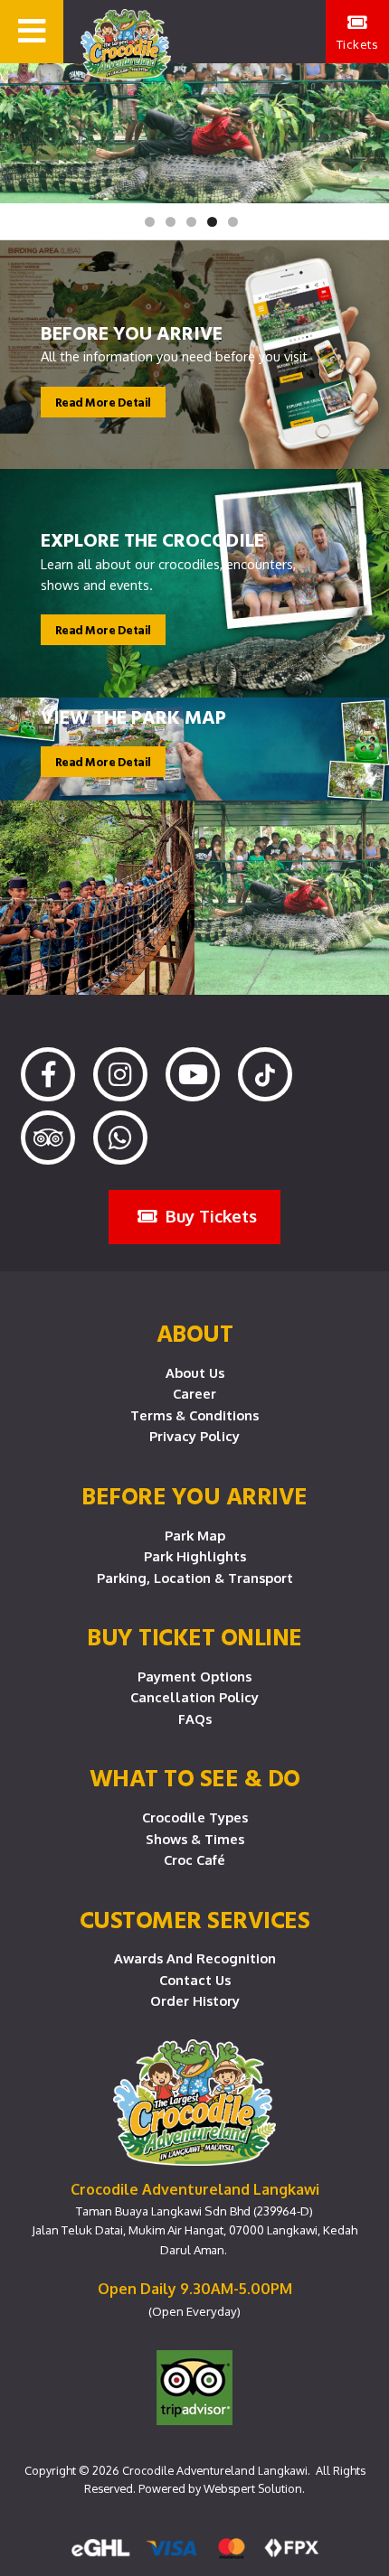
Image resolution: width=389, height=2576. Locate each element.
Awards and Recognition (195, 1958)
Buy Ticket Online (194, 1636)
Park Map (195, 1535)
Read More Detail (103, 402)
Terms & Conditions (194, 1415)
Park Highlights (195, 1556)
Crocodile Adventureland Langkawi (215, 2470)
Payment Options (194, 1676)
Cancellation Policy (194, 1697)
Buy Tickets (209, 1216)
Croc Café (194, 1859)
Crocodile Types (195, 1817)
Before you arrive (194, 1495)
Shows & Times (195, 1839)
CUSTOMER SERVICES (195, 1919)
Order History (195, 2000)
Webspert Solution (253, 2488)
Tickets (358, 44)
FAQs (195, 1719)
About (195, 1333)
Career (194, 1393)
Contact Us (195, 1980)
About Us (195, 1372)
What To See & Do (195, 1777)
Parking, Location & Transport (195, 1578)
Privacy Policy (194, 1436)
